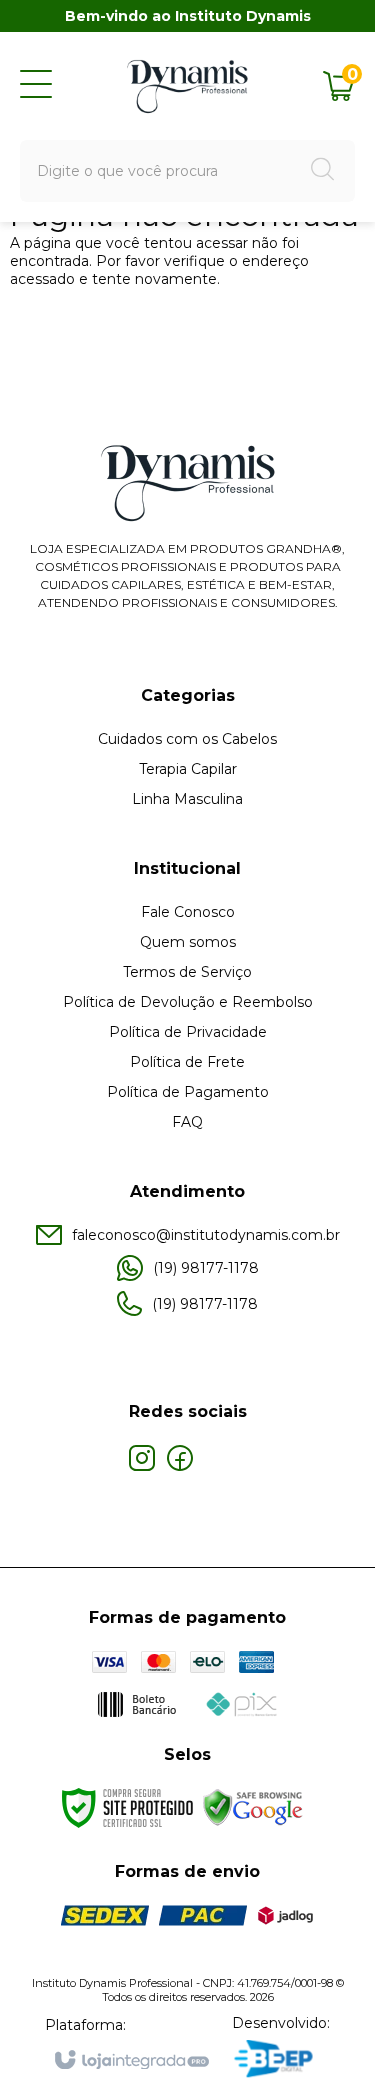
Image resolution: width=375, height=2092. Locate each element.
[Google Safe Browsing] (253, 1807)
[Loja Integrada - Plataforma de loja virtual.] (130, 2061)
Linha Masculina (187, 799)
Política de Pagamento (188, 1092)
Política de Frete (187, 1062)
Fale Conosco (188, 912)
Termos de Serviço (187, 972)
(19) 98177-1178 (206, 1268)
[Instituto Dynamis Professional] (188, 85)
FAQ (187, 1122)
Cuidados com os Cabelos (187, 739)
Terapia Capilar (188, 769)
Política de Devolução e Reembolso (188, 1002)
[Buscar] (323, 171)
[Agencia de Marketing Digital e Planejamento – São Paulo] (281, 2061)
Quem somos (188, 942)
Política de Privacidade (188, 1032)
